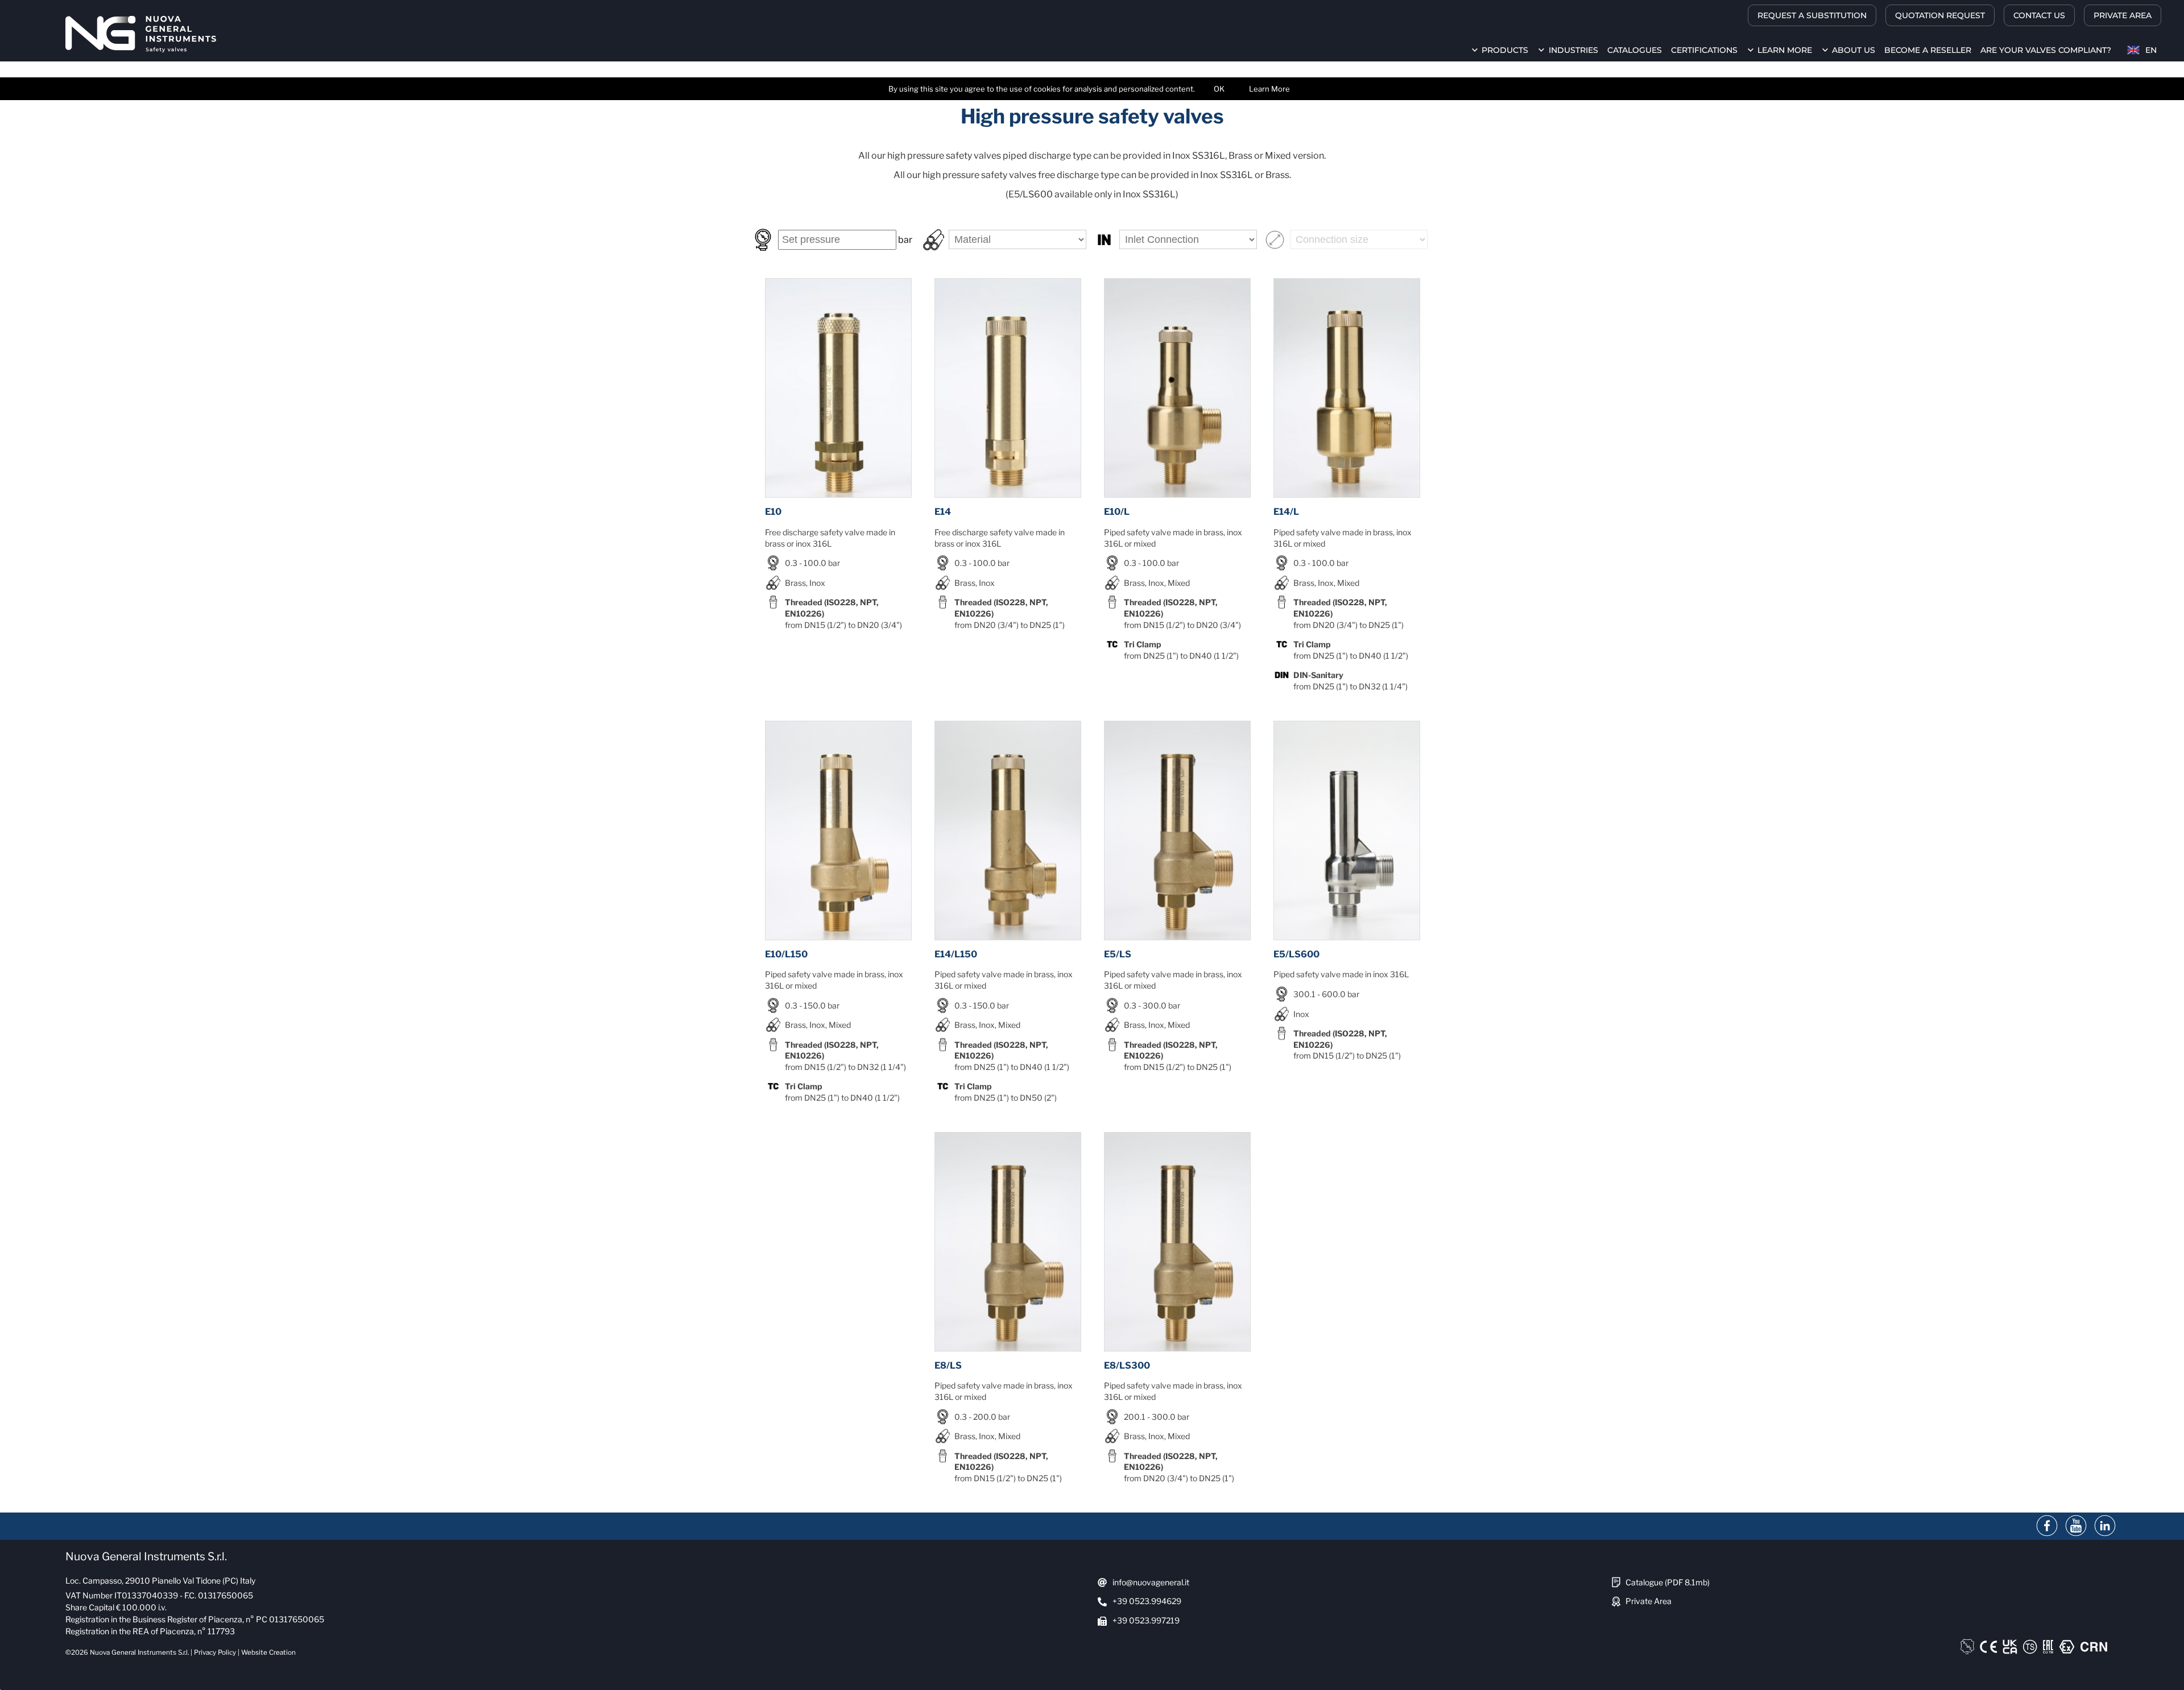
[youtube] (2076, 1526)
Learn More (1269, 89)
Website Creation (268, 1652)
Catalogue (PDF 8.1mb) (1668, 1582)
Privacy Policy (215, 1652)
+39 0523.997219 (1146, 1620)
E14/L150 (956, 954)
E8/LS (948, 1365)
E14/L (1286, 512)
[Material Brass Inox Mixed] (1007, 239)
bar (904, 240)
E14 (943, 512)
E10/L (1117, 512)
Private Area (1649, 1601)
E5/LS (1118, 954)
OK (1219, 89)
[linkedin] (2105, 1526)
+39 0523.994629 (1147, 1601)
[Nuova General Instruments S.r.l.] (141, 34)
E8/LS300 (1127, 1365)
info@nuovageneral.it (1151, 1582)
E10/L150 (786, 954)
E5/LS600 (1296, 954)
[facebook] (2047, 1526)
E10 (773, 512)
